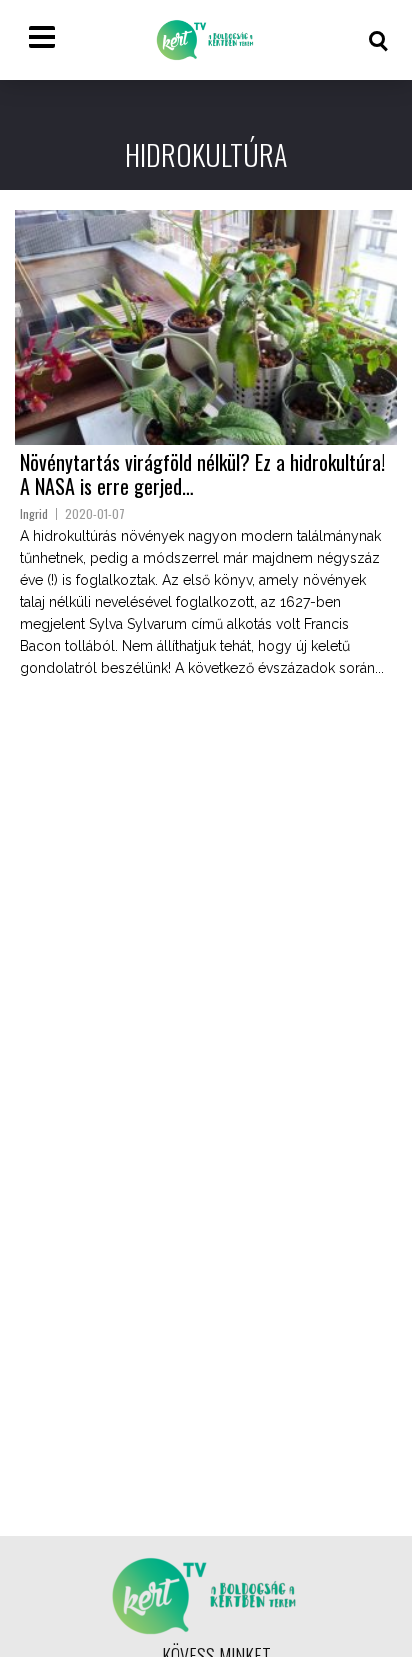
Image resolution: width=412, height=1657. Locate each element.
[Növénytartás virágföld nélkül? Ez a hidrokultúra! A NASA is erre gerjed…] (206, 327)
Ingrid (34, 513)
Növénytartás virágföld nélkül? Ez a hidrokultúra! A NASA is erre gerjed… (202, 474)
